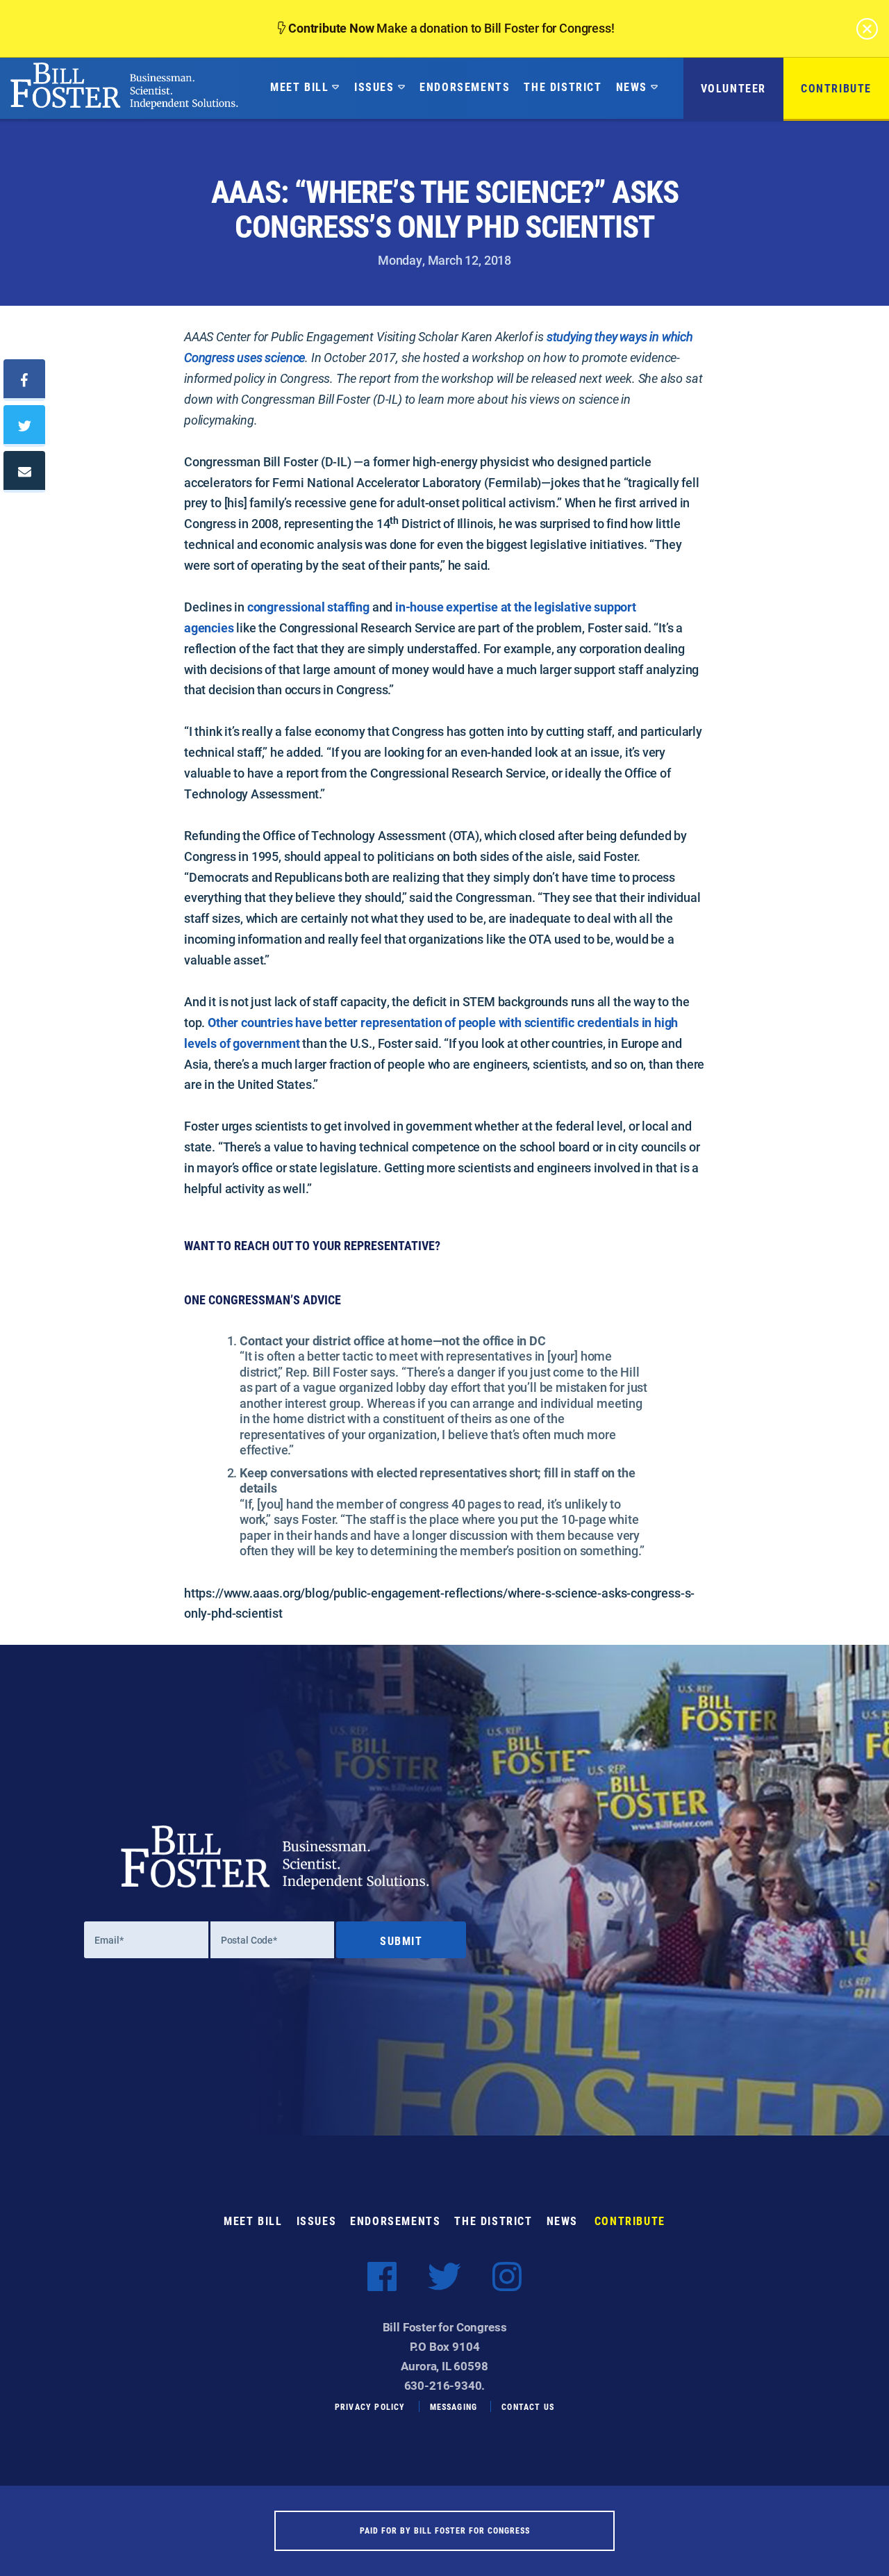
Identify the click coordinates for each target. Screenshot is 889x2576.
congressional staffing (308, 607)
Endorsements (465, 87)
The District (563, 87)
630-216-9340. (445, 2385)
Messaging (454, 2406)
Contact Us (528, 2406)
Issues (374, 87)
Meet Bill (299, 87)
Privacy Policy (370, 2406)
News (632, 87)
